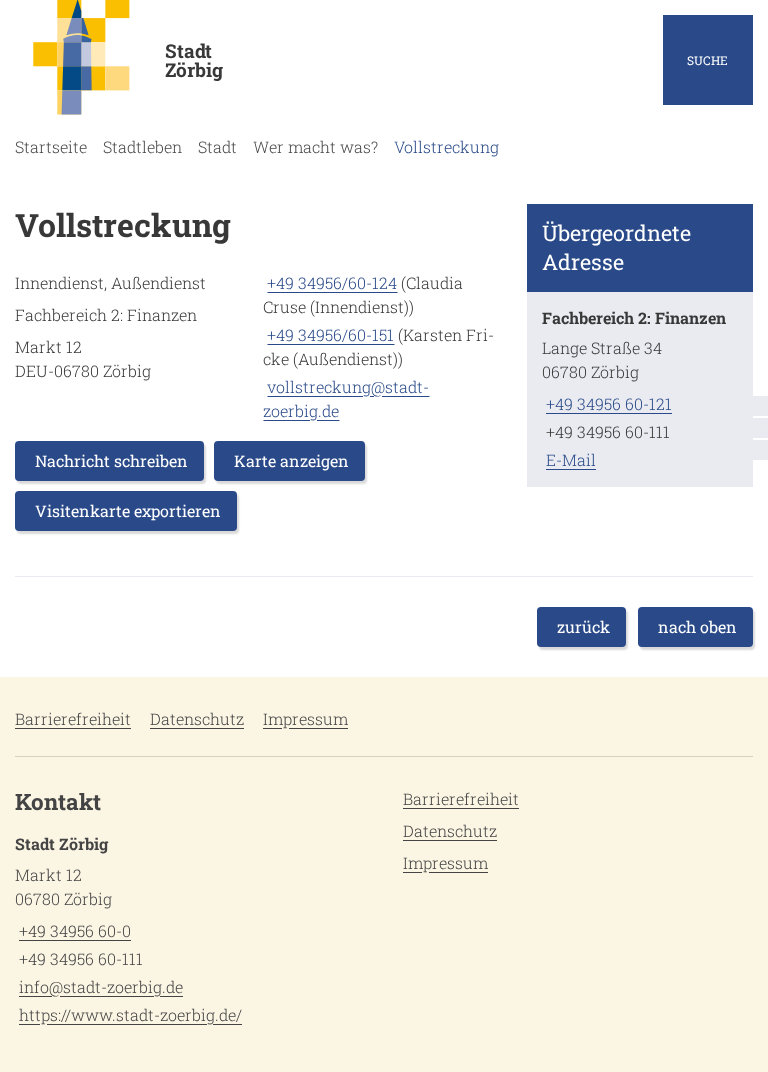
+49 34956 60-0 (73, 930)
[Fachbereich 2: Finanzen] (640, 389)
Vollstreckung (446, 146)
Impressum (305, 718)
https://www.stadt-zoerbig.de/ (128, 1014)
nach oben (697, 626)
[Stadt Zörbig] (192, 930)
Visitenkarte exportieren (128, 510)
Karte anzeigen (291, 460)
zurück (583, 626)
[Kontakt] (732, 406)
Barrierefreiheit (73, 718)
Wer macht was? (315, 146)
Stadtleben (142, 146)
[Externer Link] (732, 428)
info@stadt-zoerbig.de (99, 986)
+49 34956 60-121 (607, 403)
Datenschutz (197, 718)
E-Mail (569, 459)
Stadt (217, 146)
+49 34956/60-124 (330, 282)
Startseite (51, 146)
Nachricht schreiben (111, 460)
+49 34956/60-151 (328, 334)
